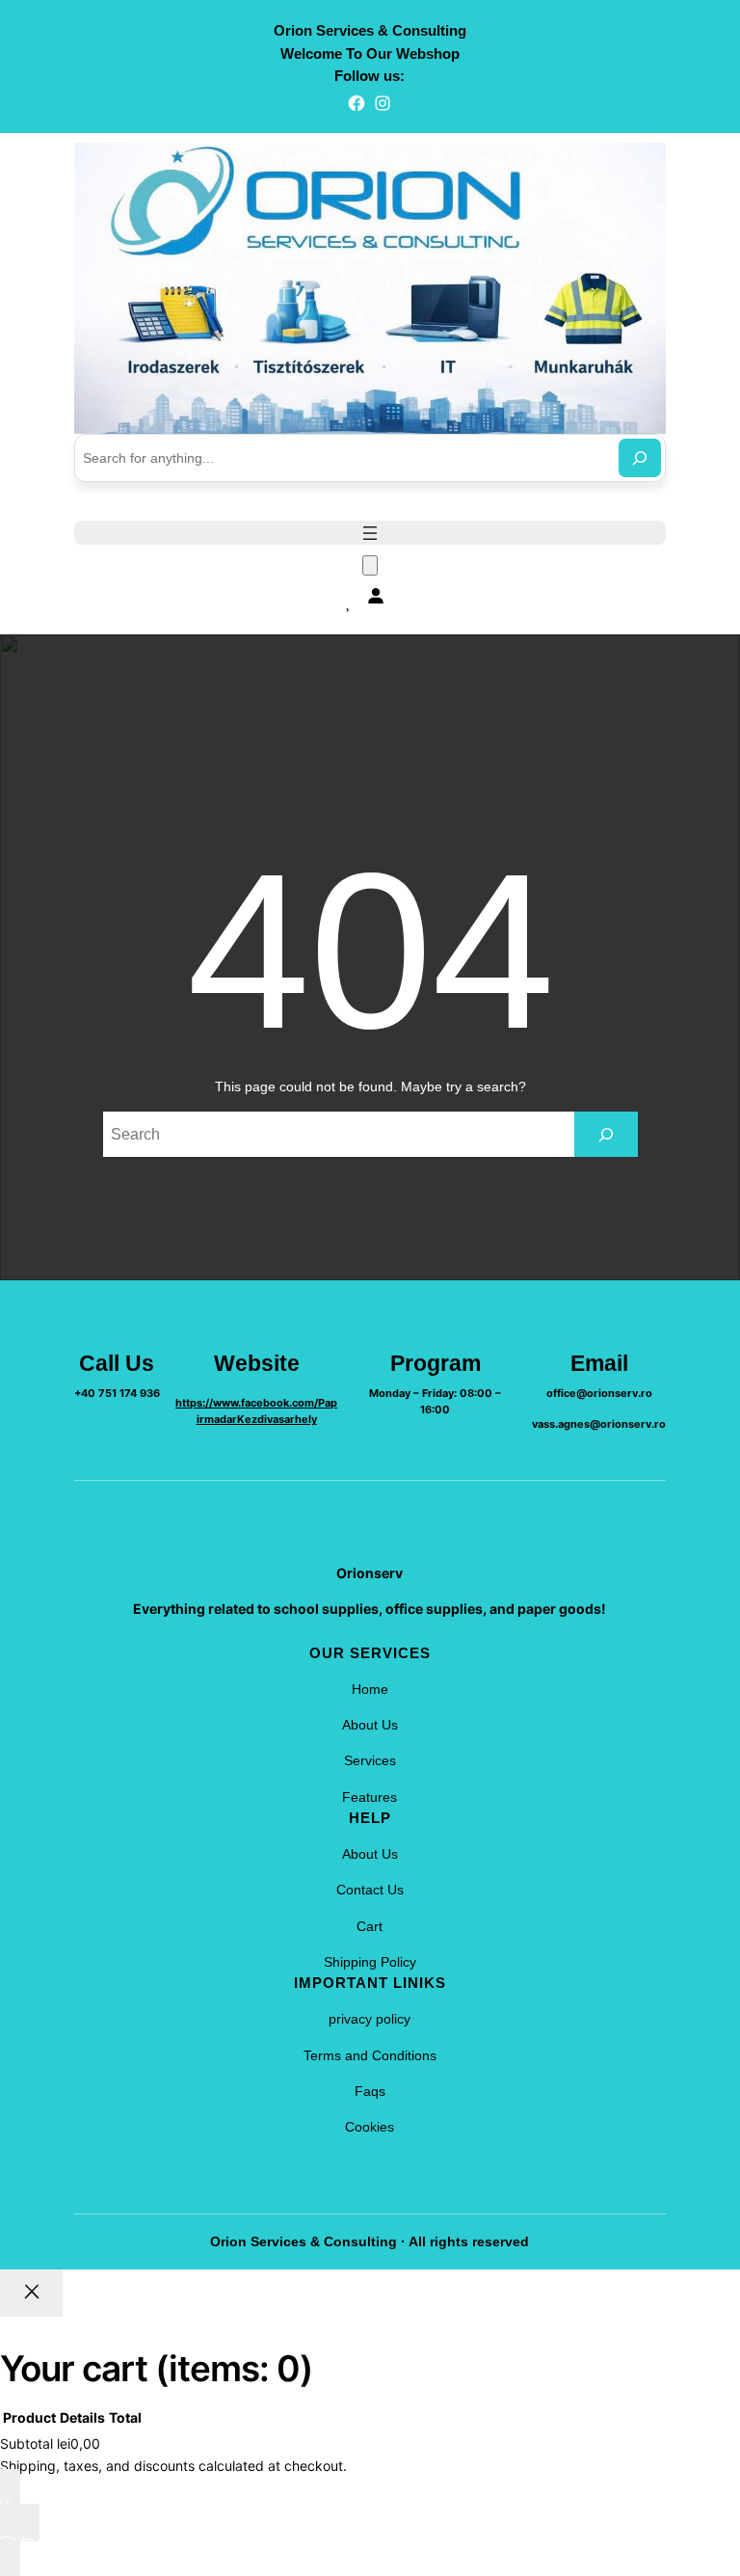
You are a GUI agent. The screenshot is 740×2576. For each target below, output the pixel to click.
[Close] (31, 2293)
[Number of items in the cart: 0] (370, 565)
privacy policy (370, 2019)
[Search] (640, 458)
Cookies (370, 2127)
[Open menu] (370, 533)
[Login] (375, 595)
